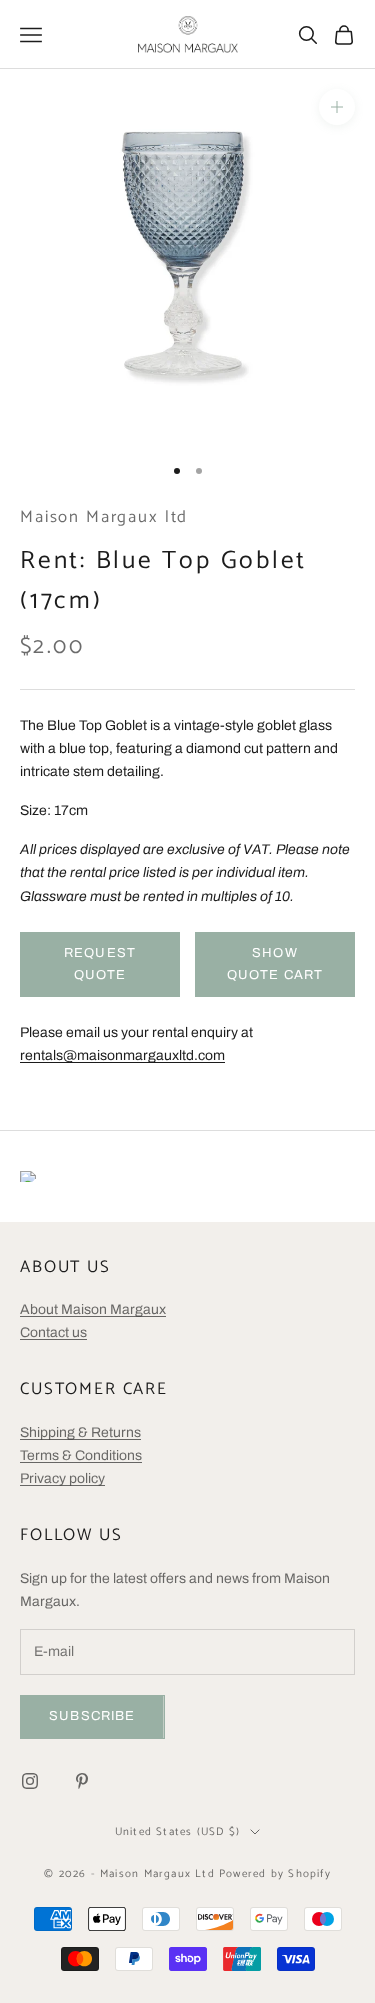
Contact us (53, 1332)
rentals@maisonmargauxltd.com (122, 1055)
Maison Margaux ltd (104, 517)
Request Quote (100, 963)
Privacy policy (62, 1478)
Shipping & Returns (80, 1432)
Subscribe (92, 1716)
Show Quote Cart (275, 963)
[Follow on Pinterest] (82, 1781)
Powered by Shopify (275, 1874)
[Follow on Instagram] (30, 1781)
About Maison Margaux (93, 1309)
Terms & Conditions (81, 1455)
